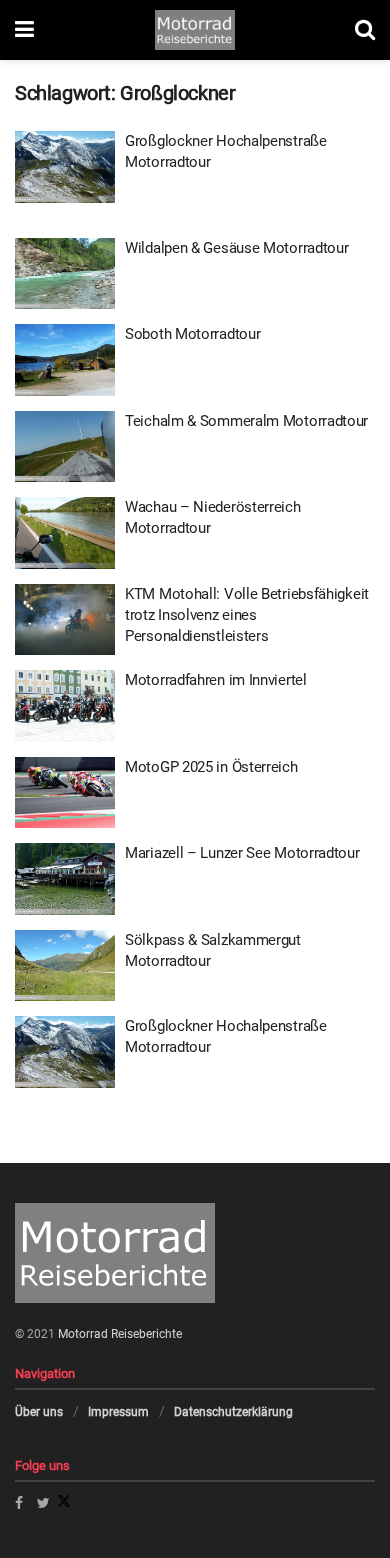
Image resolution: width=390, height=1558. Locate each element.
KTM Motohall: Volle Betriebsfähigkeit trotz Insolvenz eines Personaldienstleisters (247, 615)
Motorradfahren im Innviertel (216, 680)
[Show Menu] (24, 30)
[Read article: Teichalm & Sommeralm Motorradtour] (65, 447)
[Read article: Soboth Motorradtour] (65, 360)
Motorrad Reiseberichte (120, 1334)
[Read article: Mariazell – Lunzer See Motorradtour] (65, 879)
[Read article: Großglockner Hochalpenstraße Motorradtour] (65, 167)
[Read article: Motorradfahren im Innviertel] (65, 706)
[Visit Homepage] (195, 30)
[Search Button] (365, 30)
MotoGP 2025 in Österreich (211, 767)
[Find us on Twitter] (54, 1503)
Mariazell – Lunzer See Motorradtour (242, 853)
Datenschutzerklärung (233, 1412)
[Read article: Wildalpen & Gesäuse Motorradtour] (65, 274)
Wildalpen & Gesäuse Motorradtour (236, 248)
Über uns (39, 1412)
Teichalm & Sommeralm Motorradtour (246, 421)
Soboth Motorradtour (192, 334)
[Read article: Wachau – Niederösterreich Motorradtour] (65, 533)
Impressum (118, 1412)
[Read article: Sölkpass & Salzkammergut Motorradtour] (65, 966)
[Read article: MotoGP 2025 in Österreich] (65, 793)
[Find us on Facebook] (19, 1503)
